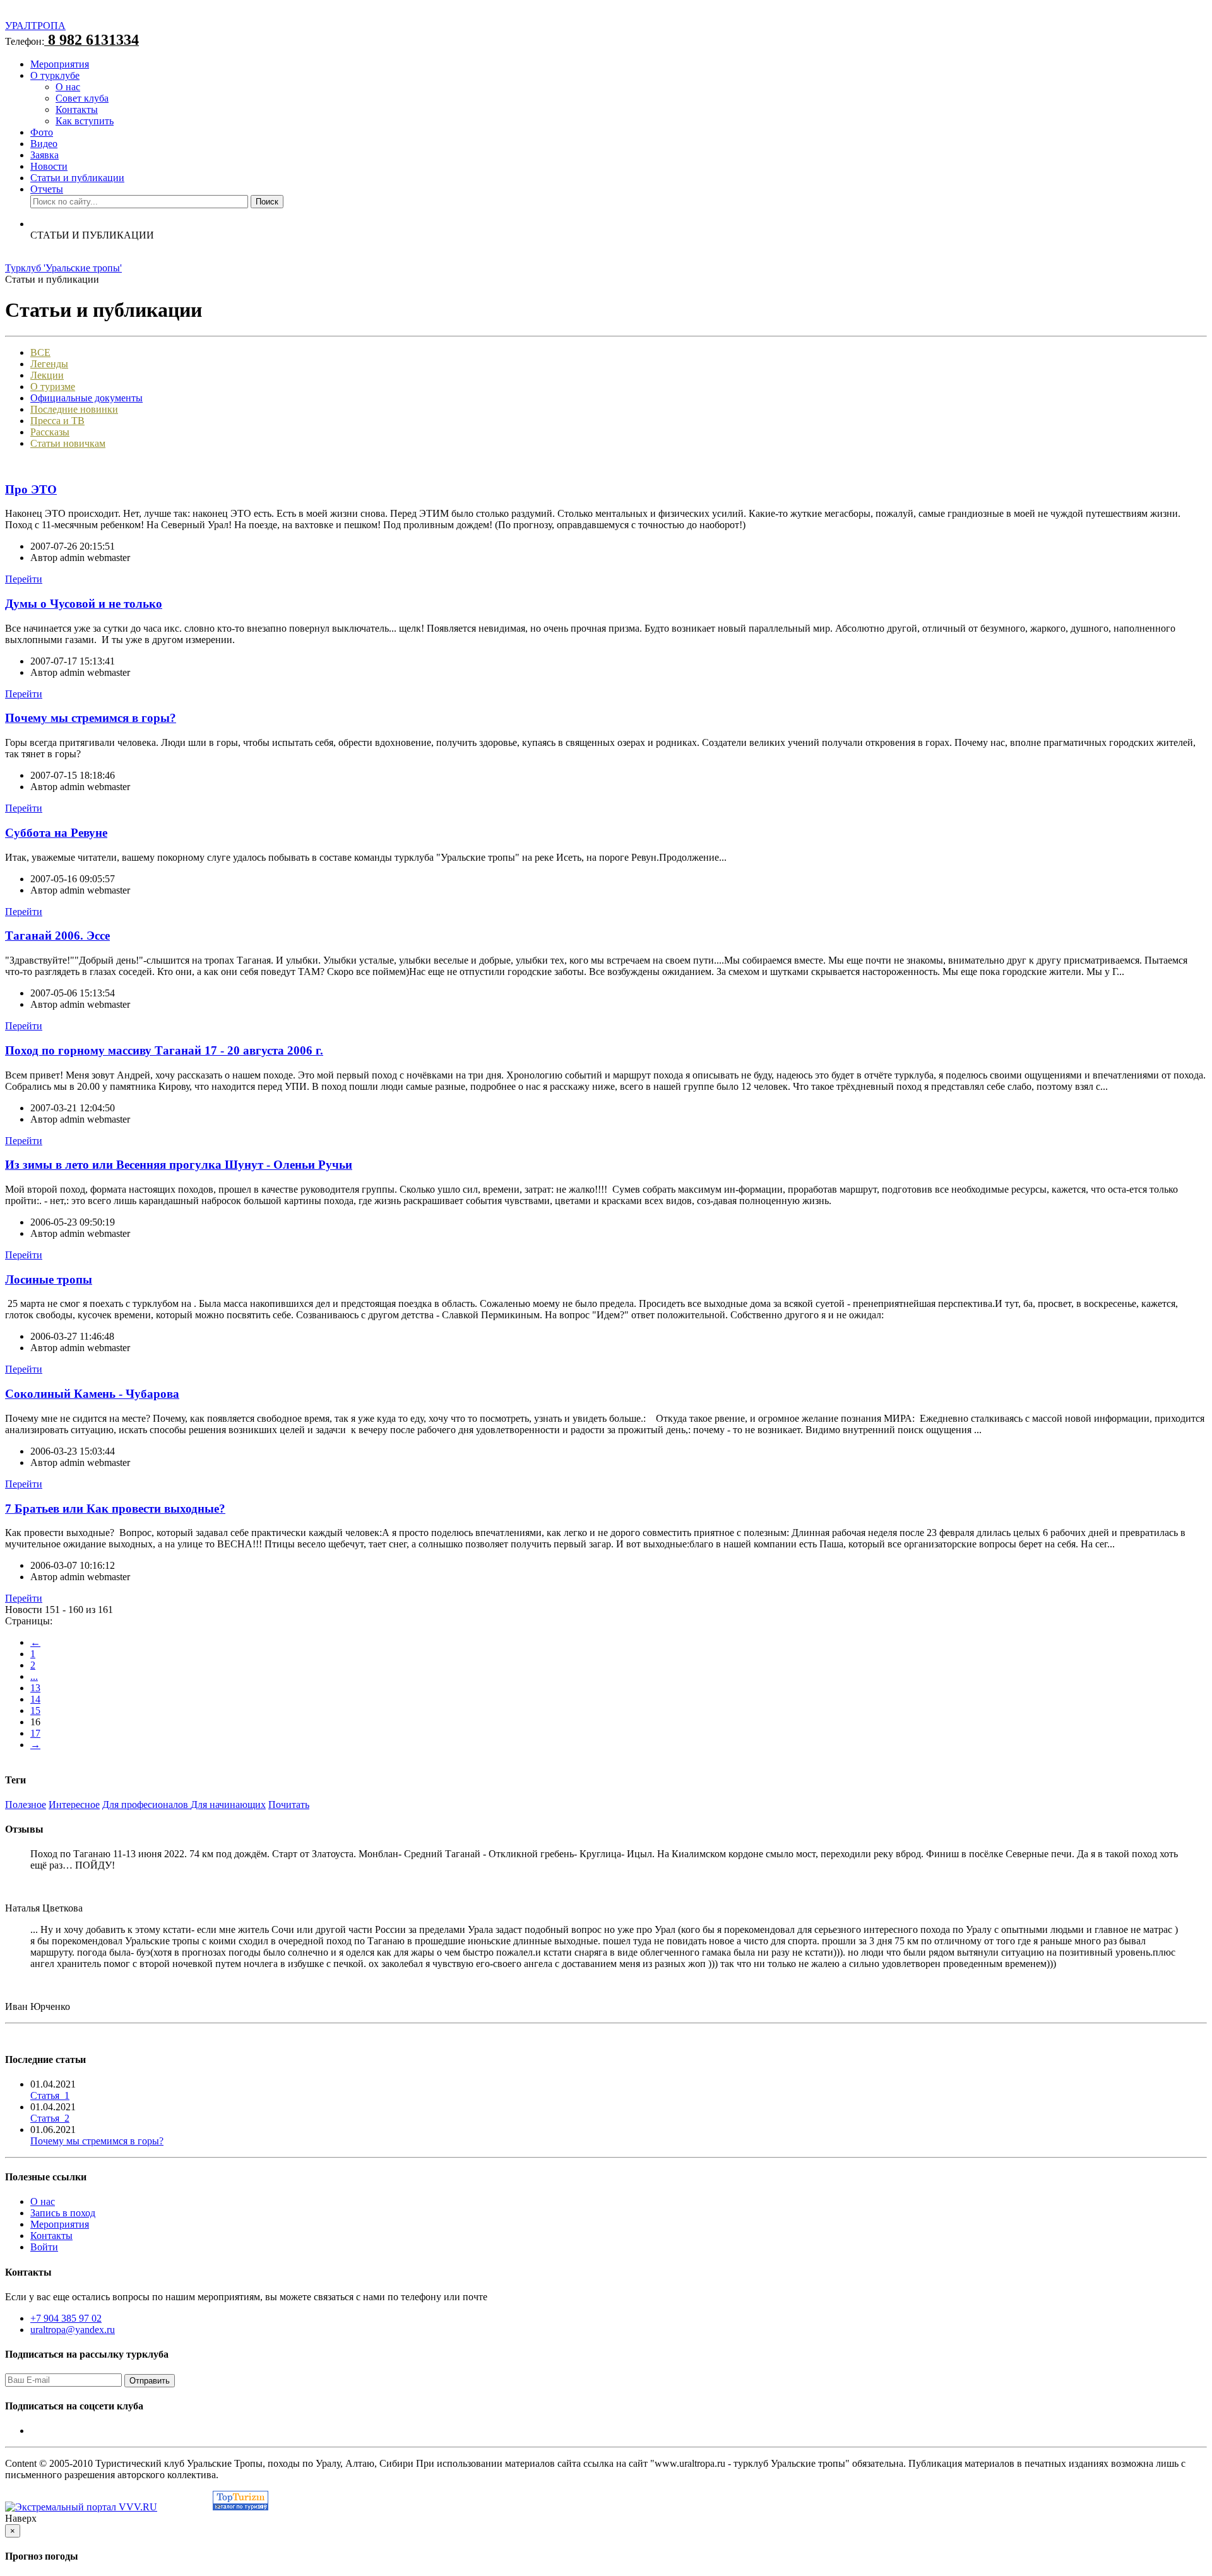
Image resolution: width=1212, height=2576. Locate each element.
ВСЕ (40, 352)
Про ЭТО (31, 489)
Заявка (45, 155)
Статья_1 (50, 2095)
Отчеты (47, 189)
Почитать (289, 1805)
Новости (49, 166)
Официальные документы (86, 398)
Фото (42, 132)
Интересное (74, 1805)
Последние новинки (74, 409)
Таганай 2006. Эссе (57, 936)
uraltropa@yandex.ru (73, 2330)
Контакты (77, 109)
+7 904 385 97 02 (66, 2318)
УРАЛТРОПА (35, 26)
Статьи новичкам (68, 443)
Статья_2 (50, 2118)
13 (35, 1688)
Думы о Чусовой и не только (84, 604)
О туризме (53, 387)
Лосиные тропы (49, 1279)
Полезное (26, 1805)
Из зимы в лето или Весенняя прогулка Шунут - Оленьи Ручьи (179, 1165)
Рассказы (50, 432)
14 (35, 1699)
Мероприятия (60, 64)
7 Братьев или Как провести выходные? (115, 1509)
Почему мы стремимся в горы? (91, 718)
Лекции (47, 375)
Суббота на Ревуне (56, 833)
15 (35, 1710)
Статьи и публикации (77, 178)
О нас (68, 87)
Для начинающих (228, 1805)
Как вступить (85, 121)
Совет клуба (82, 98)
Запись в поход (63, 2213)
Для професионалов (146, 1805)
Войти (44, 2247)
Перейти (24, 579)
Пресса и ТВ (57, 421)
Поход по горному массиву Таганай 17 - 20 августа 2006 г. (164, 1050)
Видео (44, 144)
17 (35, 1733)
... (34, 1676)
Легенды (49, 364)
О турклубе (55, 75)
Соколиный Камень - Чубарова (92, 1394)
